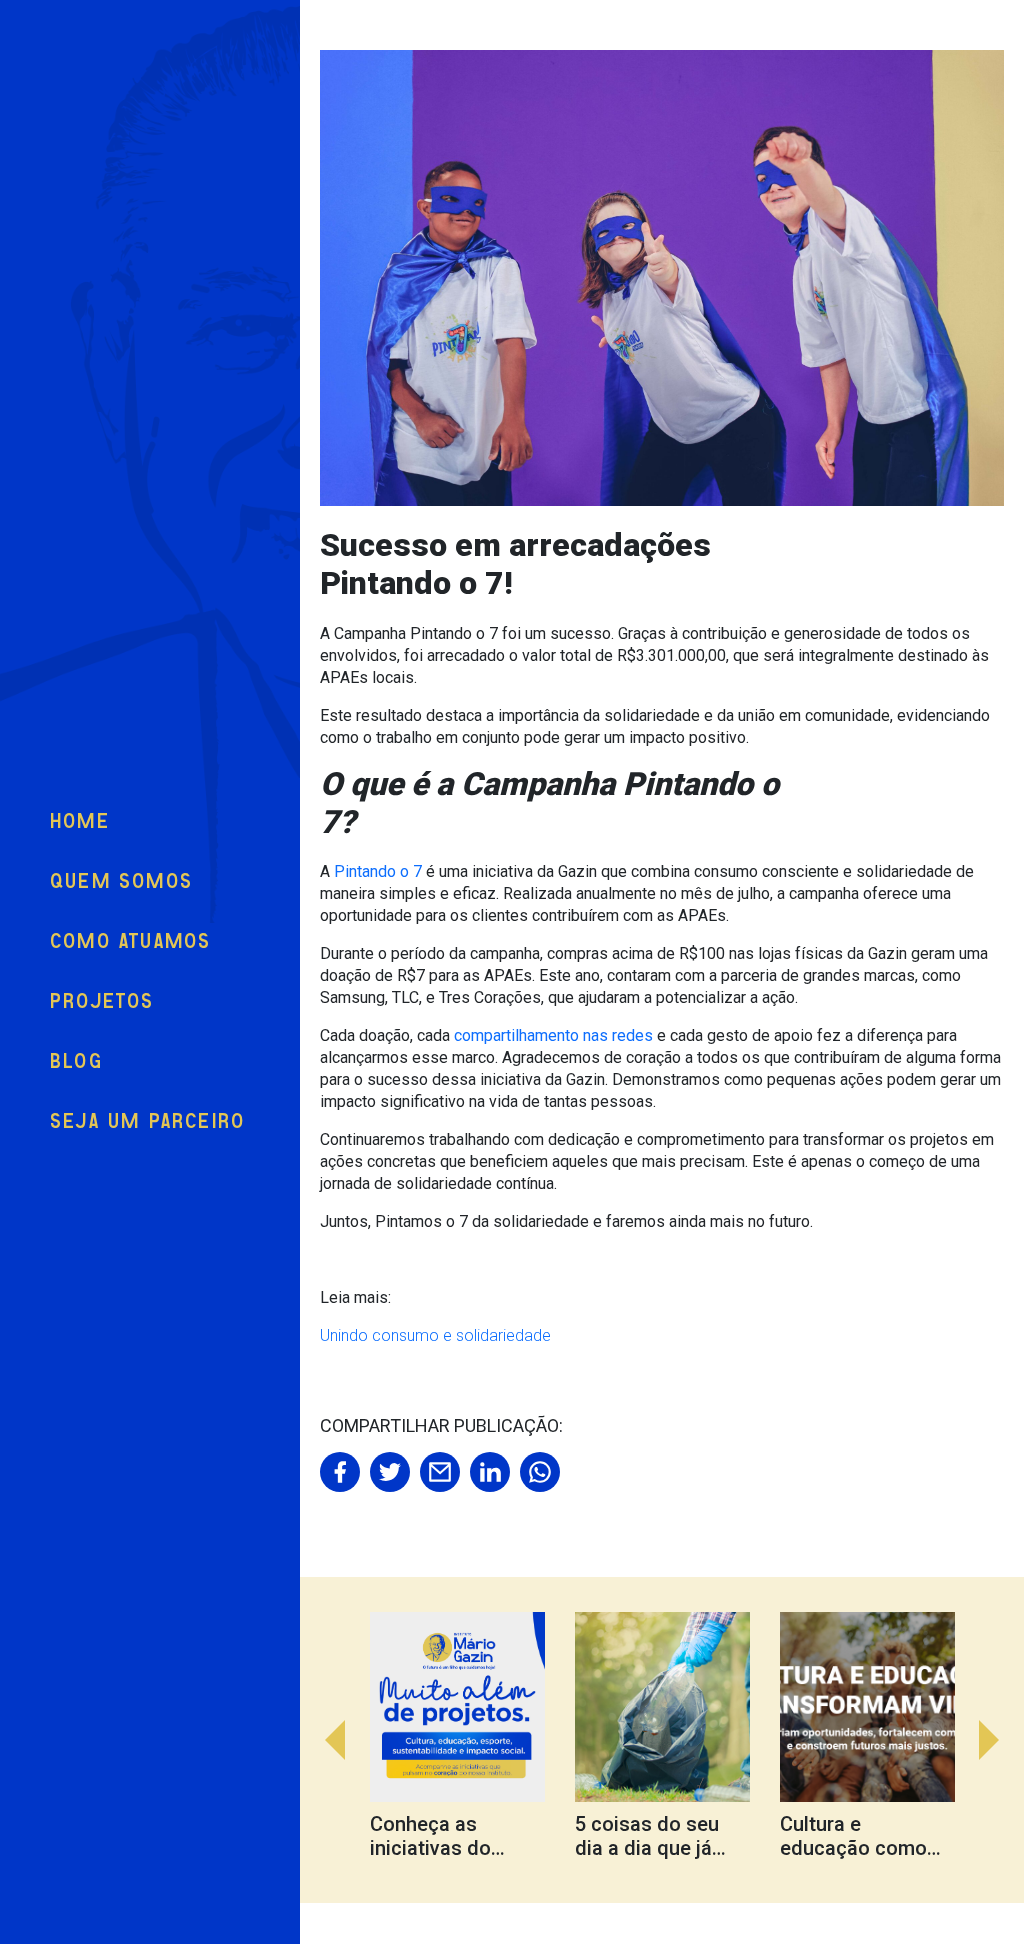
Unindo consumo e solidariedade (437, 1335)
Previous (325, 1740)
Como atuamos (130, 941)
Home (80, 821)
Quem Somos (121, 881)
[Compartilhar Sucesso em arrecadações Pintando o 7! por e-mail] (440, 1472)
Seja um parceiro (147, 1121)
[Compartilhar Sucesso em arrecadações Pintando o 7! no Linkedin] (490, 1472)
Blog (76, 1061)
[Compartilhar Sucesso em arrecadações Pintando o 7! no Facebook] (340, 1472)
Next (999, 1740)
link (472, 1740)
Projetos (102, 1001)
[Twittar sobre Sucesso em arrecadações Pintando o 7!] (390, 1472)
